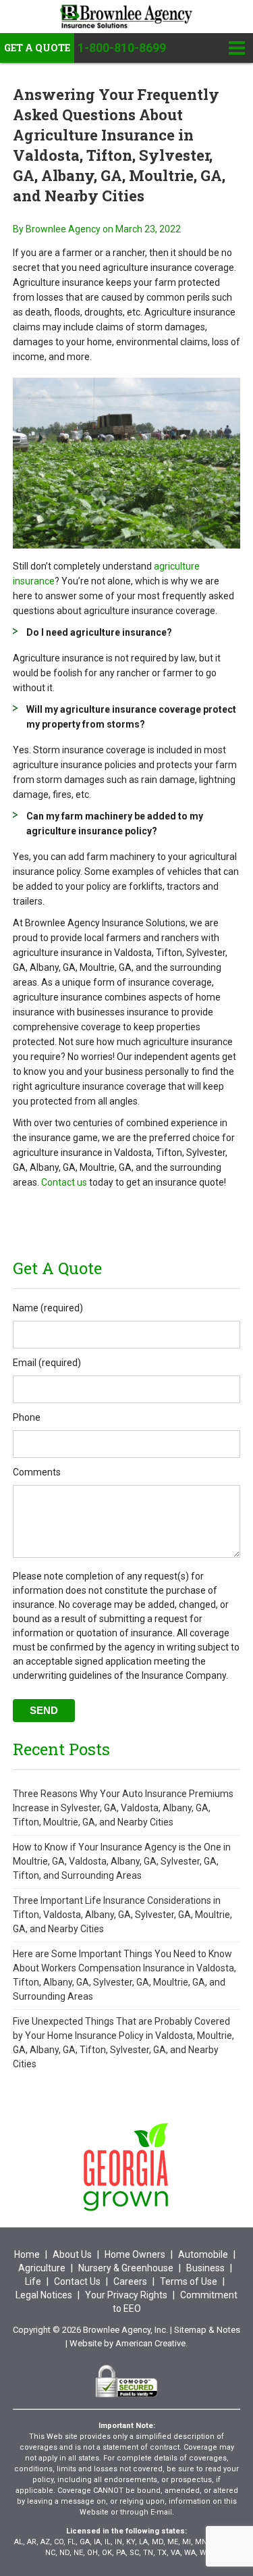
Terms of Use (189, 2281)
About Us (72, 2254)
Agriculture (42, 2268)
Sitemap (190, 2330)
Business (205, 2268)
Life (33, 2281)
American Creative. (151, 2343)
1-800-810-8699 (122, 48)
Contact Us (77, 2281)
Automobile (203, 2254)
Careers (130, 2281)
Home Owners (135, 2254)
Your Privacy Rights (126, 2295)
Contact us (64, 1182)
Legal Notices (44, 2295)
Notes (228, 2330)
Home (27, 2254)
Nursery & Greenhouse (126, 2268)
